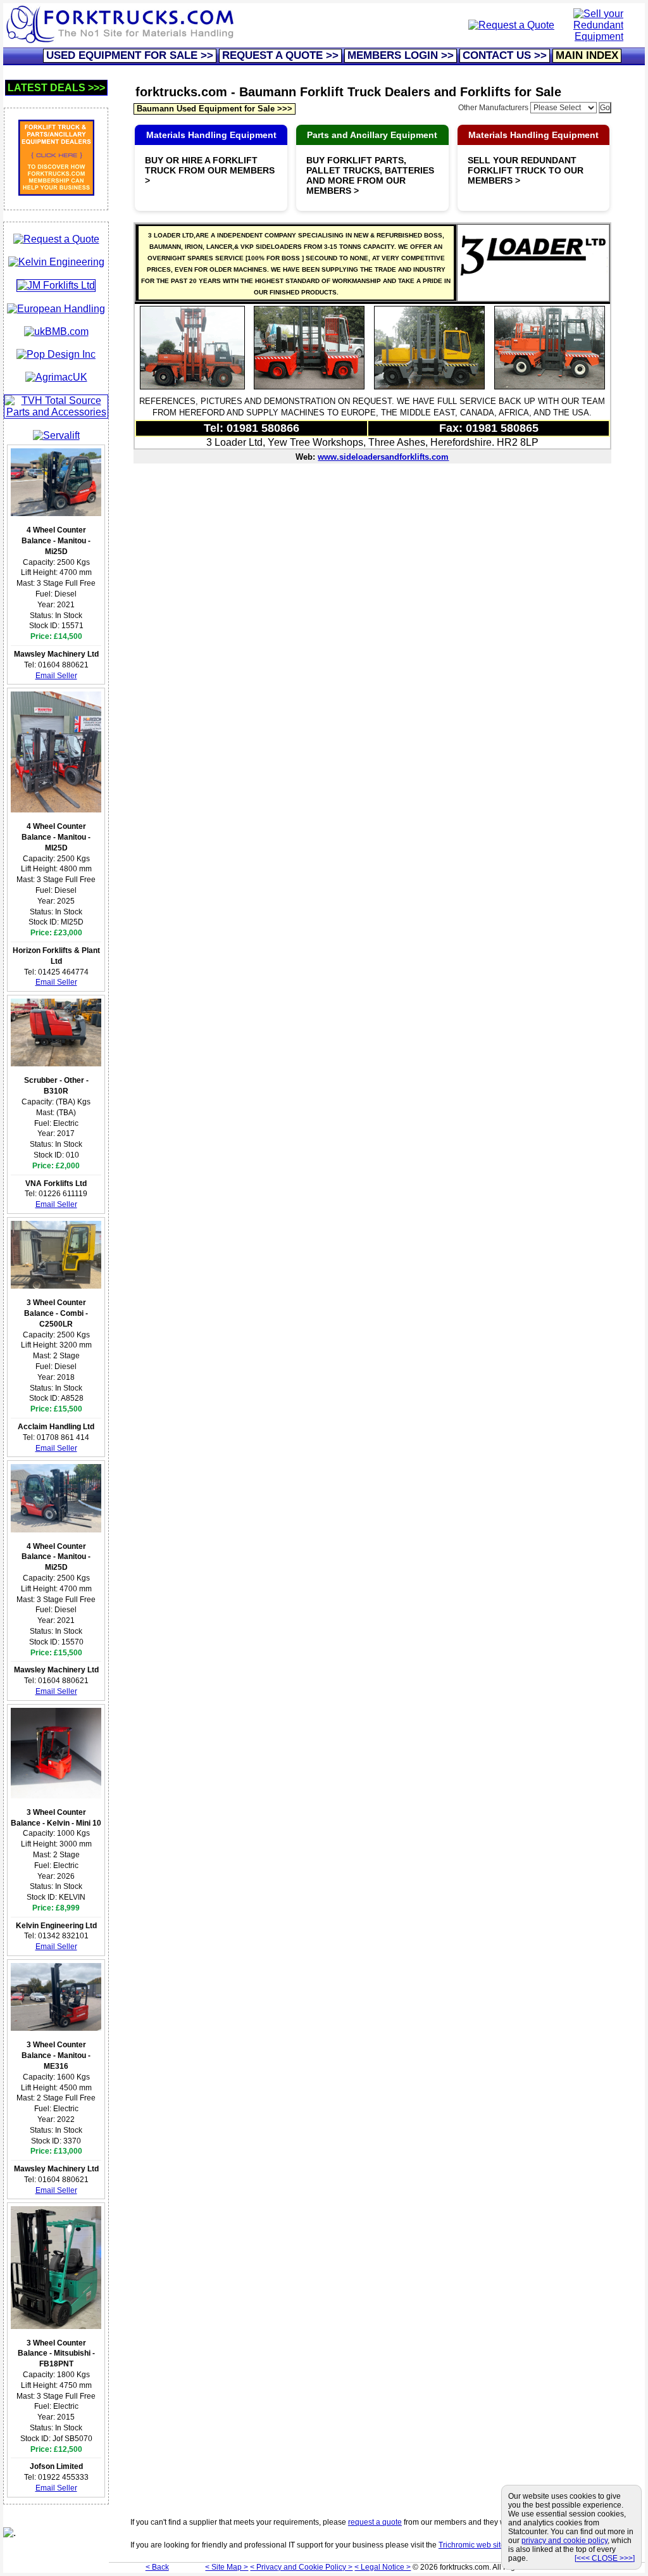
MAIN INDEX (587, 55)
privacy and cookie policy (564, 2541)
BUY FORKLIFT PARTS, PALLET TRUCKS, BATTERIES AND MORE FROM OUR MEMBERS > (370, 175)
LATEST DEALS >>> (56, 88)
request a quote (375, 2522)
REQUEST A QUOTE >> (280, 55)
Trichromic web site (472, 2545)
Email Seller (56, 676)
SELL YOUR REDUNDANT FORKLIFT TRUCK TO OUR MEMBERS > (526, 170)
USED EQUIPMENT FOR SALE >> (130, 55)
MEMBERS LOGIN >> (401, 55)
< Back (157, 2567)
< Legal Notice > (383, 2567)
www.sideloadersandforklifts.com (383, 457)
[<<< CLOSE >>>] (605, 2558)
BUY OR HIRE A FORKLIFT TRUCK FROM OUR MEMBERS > (210, 170)
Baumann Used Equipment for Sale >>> (215, 109)
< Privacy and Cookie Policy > (301, 2567)
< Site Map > (227, 2567)
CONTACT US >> (505, 55)
